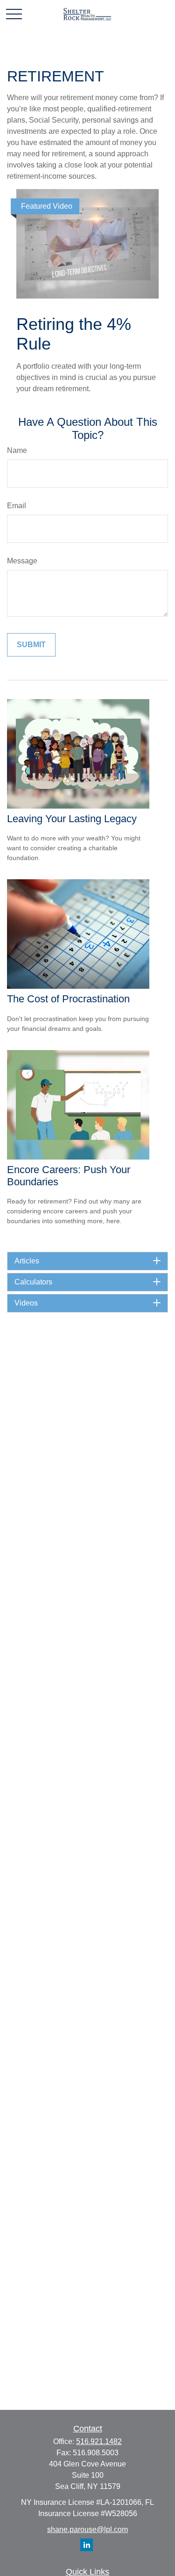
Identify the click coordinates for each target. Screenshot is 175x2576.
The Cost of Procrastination (68, 999)
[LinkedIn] (87, 2545)
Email (17, 506)
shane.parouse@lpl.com (87, 2529)
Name (17, 450)
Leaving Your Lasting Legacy (72, 819)
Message (22, 561)
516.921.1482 (99, 2441)
